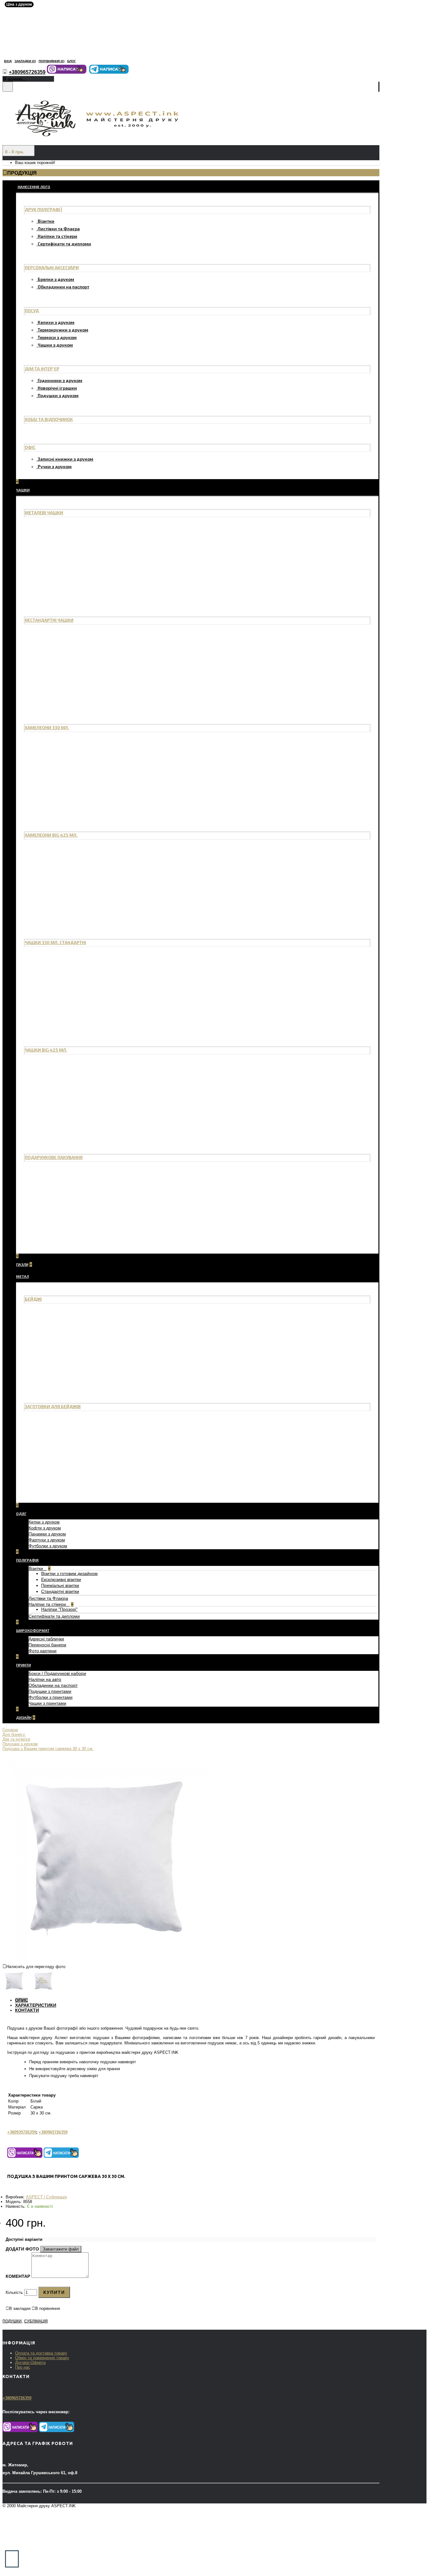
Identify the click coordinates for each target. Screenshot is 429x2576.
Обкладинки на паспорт (63, 287)
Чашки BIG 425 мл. (46, 1050)
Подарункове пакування (54, 1157)
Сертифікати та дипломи (64, 244)
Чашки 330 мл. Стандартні (55, 942)
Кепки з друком (44, 1522)
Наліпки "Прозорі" (59, 1609)
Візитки (46, 221)
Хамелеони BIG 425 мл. (51, 835)
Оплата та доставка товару (41, 2353)
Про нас (23, 2367)
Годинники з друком (60, 380)
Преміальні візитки (60, 1585)
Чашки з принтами (47, 1703)
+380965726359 (53, 2132)
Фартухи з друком (47, 1540)
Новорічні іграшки (57, 388)
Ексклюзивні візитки (61, 1579)
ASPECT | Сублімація (46, 2197)
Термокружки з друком (63, 330)
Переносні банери (47, 1645)
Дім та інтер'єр (42, 369)
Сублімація (36, 2321)
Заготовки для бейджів (53, 1406)
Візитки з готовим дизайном (69, 1573)
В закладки (20, 2308)
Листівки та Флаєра (59, 229)
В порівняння (48, 2308)
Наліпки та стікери (57, 236)
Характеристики (36, 2005)
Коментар (18, 2276)
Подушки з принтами (50, 1691)
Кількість (14, 2292)
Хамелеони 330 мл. (47, 727)
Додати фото (22, 2249)
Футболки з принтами (51, 1697)
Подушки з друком (58, 395)
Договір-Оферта (30, 2363)
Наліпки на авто (45, 1679)
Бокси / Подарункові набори (57, 1673)
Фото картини (43, 1651)
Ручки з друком (55, 466)
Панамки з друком (47, 1534)
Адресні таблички (46, 1639)
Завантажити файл (61, 2249)
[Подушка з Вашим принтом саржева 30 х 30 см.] (105, 1958)
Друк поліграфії (43, 209)
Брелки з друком (56, 279)
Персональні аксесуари (52, 268)
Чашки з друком (55, 345)
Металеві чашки (44, 513)
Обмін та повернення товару (42, 2358)
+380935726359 (22, 2132)
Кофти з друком (45, 1528)
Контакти (27, 2010)
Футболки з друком (48, 1546)
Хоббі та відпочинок (49, 419)
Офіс (30, 447)
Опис (22, 2000)
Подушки (12, 2321)
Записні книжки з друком (65, 459)
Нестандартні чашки (49, 620)
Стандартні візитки (60, 1591)
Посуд (32, 311)
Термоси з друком (57, 337)
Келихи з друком (56, 322)
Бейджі (33, 1299)
